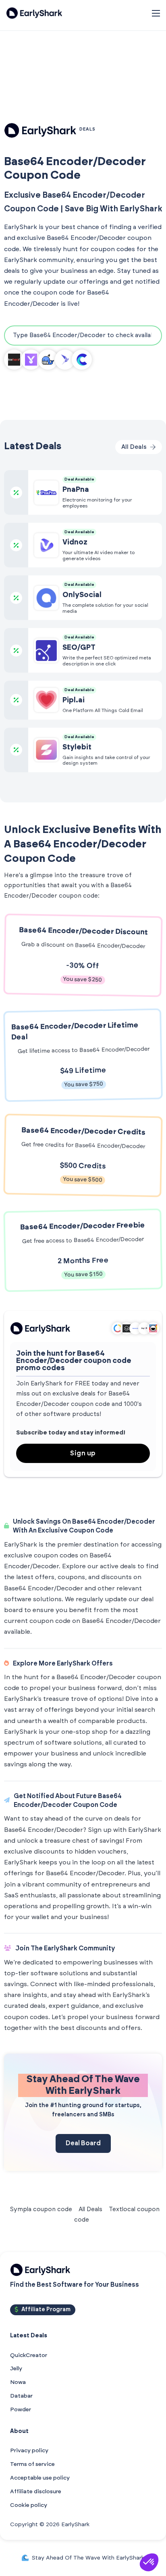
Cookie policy (29, 2505)
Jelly (16, 2369)
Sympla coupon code (41, 2209)
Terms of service (32, 2464)
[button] (149, 2562)
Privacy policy (29, 2451)
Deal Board (83, 2143)
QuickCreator (29, 2355)
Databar (21, 2396)
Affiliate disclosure (36, 2492)
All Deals (90, 2209)
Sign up (83, 1453)
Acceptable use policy (40, 2478)
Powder (21, 2410)
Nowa (18, 2382)
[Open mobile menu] (156, 13)
